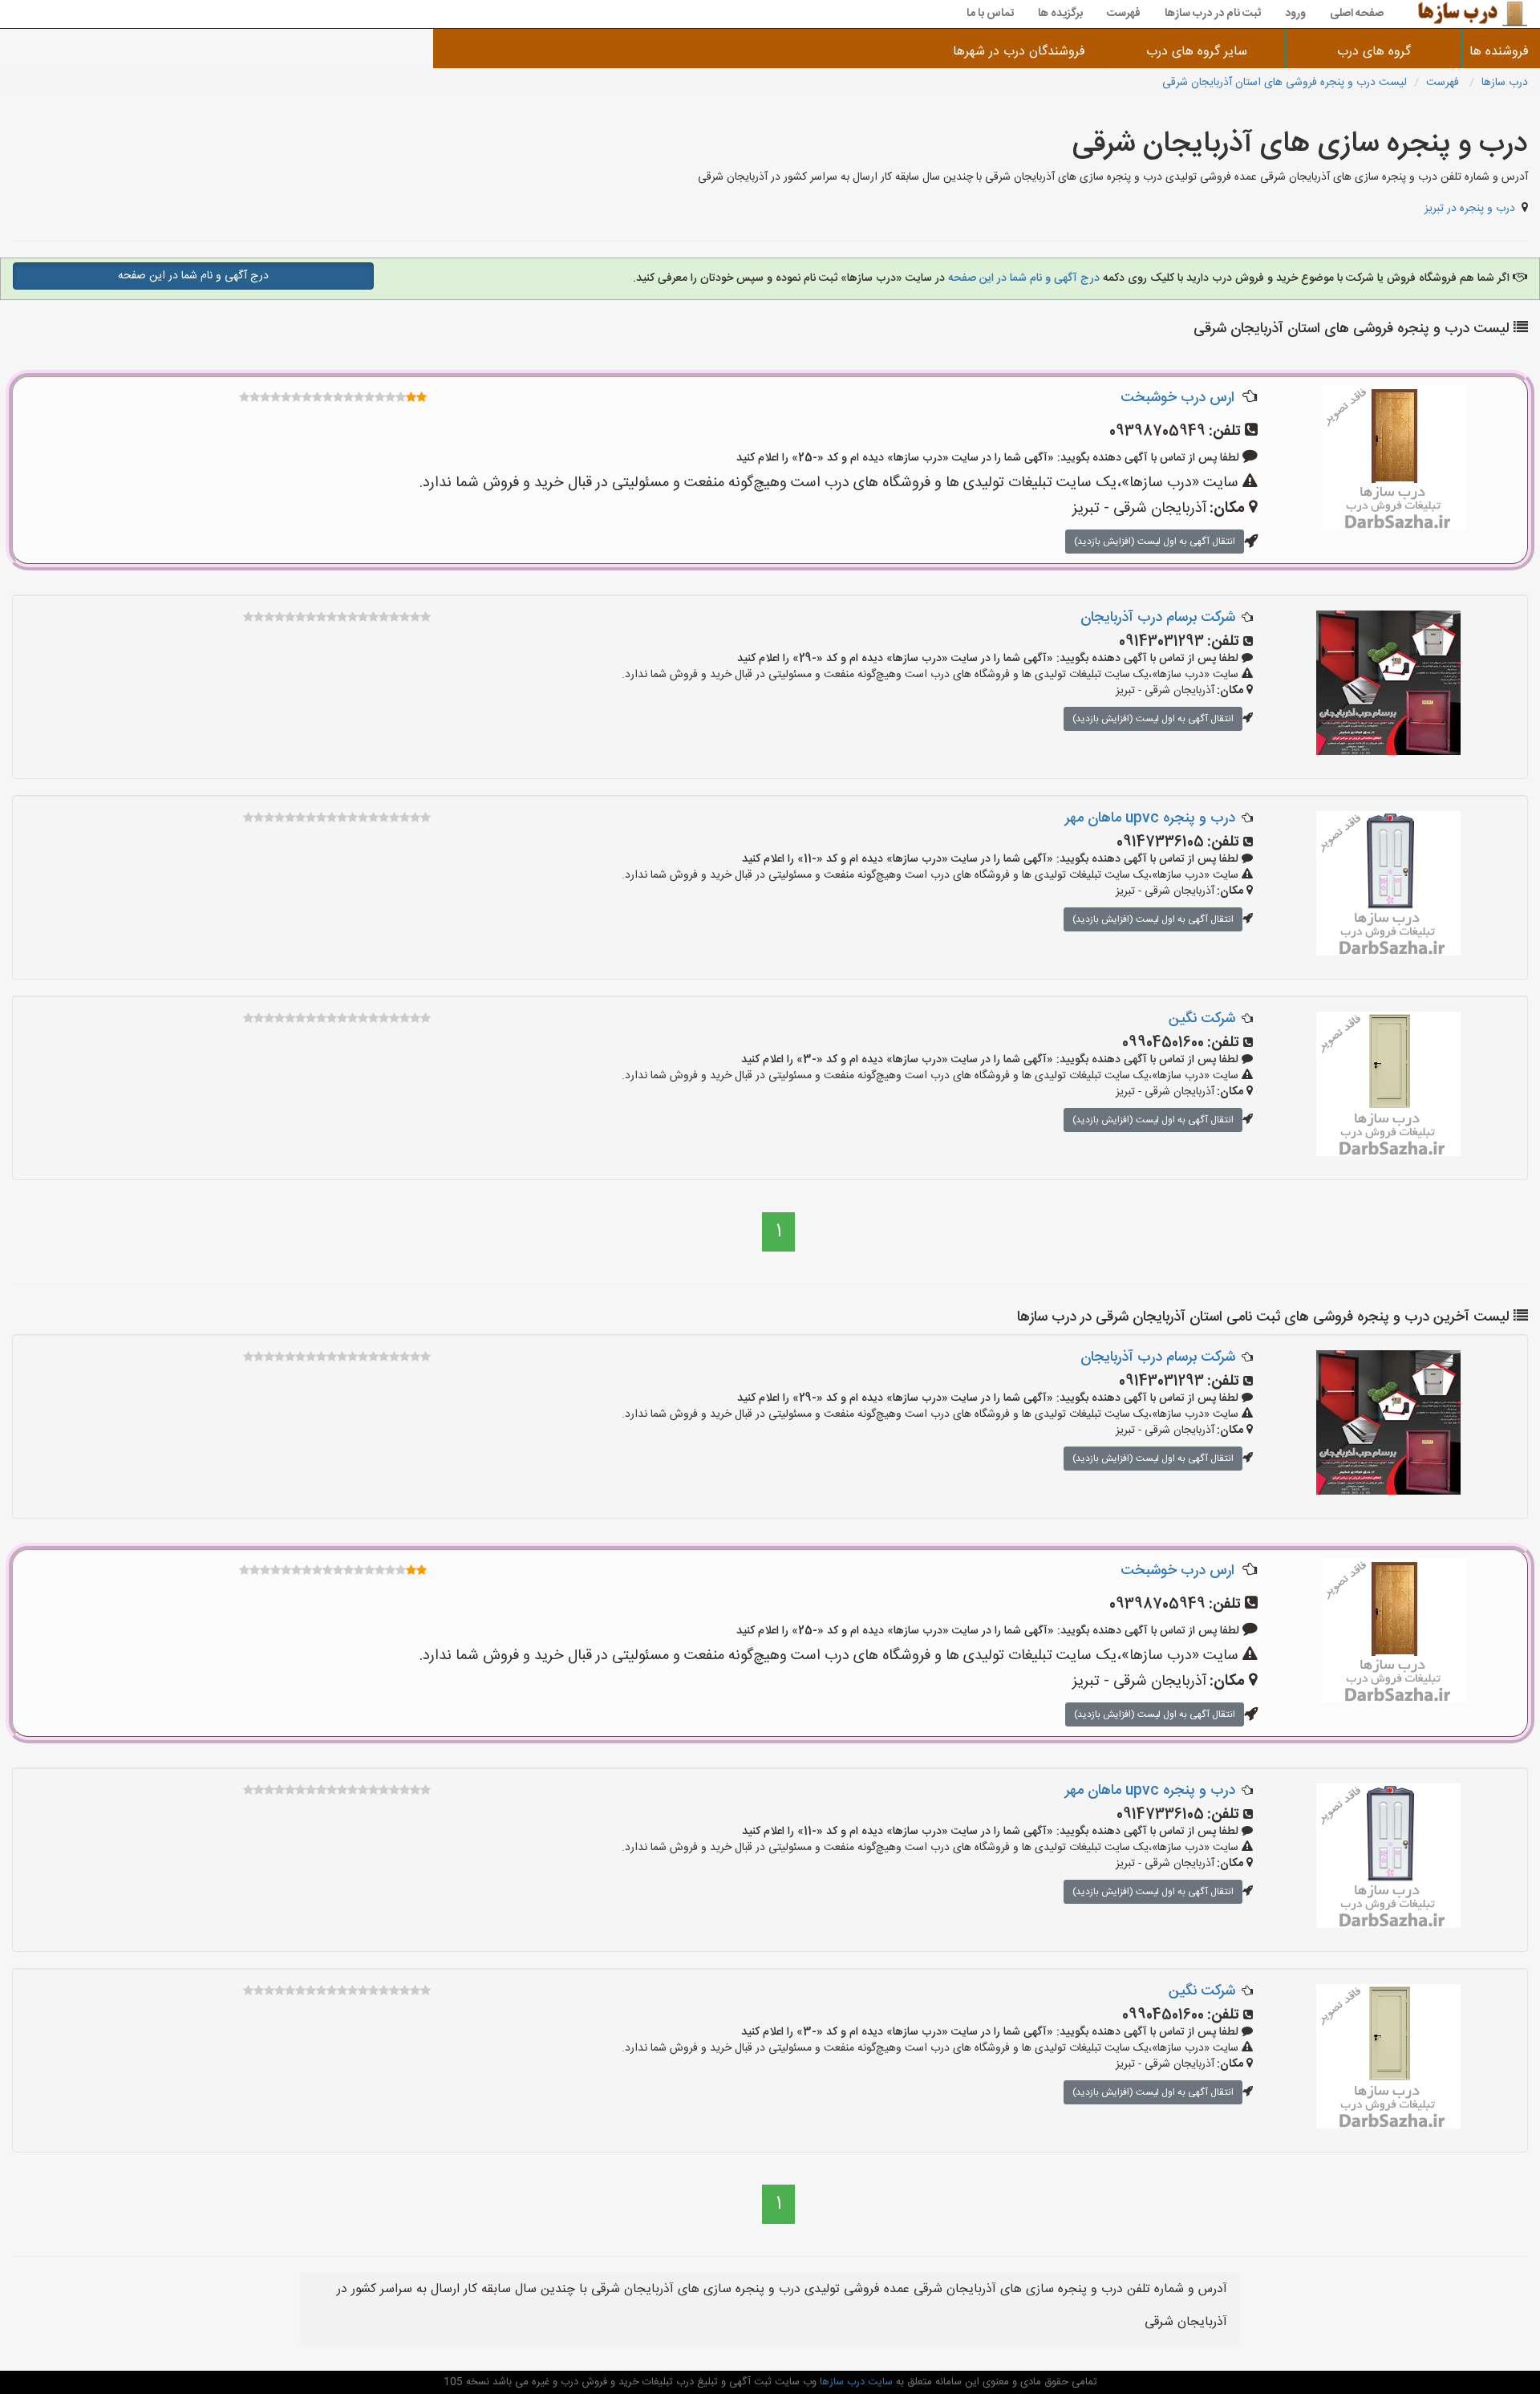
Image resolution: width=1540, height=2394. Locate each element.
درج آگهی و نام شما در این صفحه (1024, 278)
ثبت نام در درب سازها (1213, 14)
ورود (1295, 14)
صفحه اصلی (1357, 14)
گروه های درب (1374, 52)
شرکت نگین (1202, 1019)
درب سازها (1505, 83)
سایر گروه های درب (1197, 52)
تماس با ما (990, 14)
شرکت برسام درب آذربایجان (1158, 618)
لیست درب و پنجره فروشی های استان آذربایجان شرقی (1285, 83)
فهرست (1124, 14)
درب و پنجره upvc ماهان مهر (1150, 818)
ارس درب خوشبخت (1177, 398)
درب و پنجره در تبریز (1470, 209)
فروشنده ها (1501, 52)
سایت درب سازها (855, 2382)
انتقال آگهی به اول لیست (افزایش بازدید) (1155, 542)
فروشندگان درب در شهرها (1019, 52)
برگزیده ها (1060, 14)
